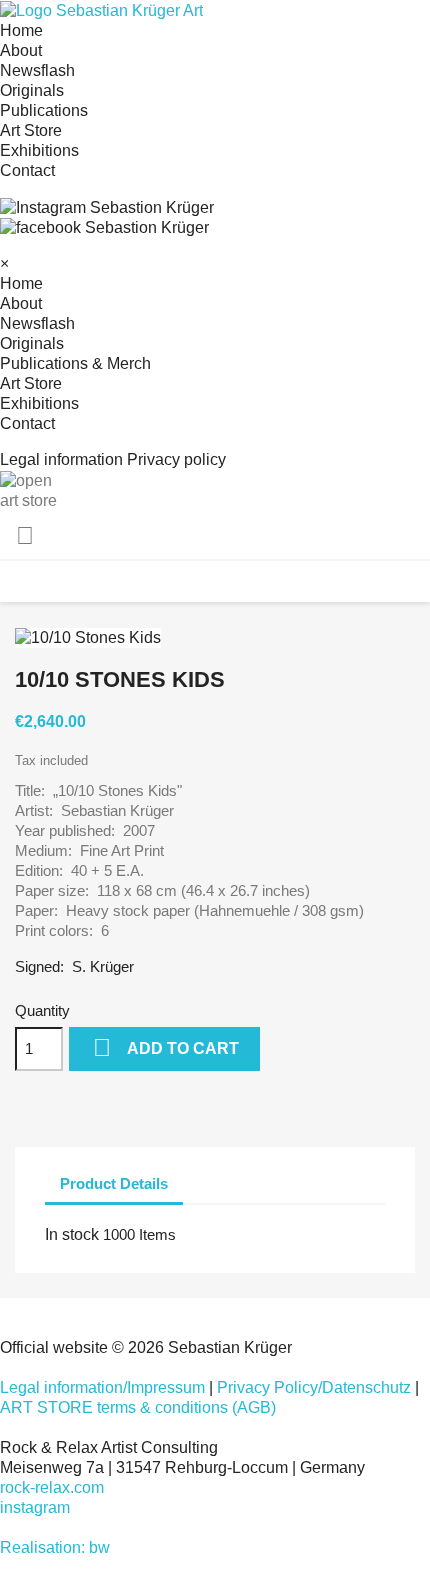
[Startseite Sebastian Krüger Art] (101, 9)
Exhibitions (39, 150)
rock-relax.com (52, 1487)
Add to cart (166, 1047)
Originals (32, 90)
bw (99, 1547)
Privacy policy (176, 459)
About (21, 50)
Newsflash (37, 70)
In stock (72, 1234)
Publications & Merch (75, 363)
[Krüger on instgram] (107, 206)
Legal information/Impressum (102, 1387)
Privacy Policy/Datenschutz (314, 1387)
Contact (27, 170)
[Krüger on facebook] (104, 227)
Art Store (31, 130)
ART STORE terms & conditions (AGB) (138, 1407)
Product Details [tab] (114, 1183)
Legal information (61, 459)
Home (21, 30)
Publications (44, 110)
